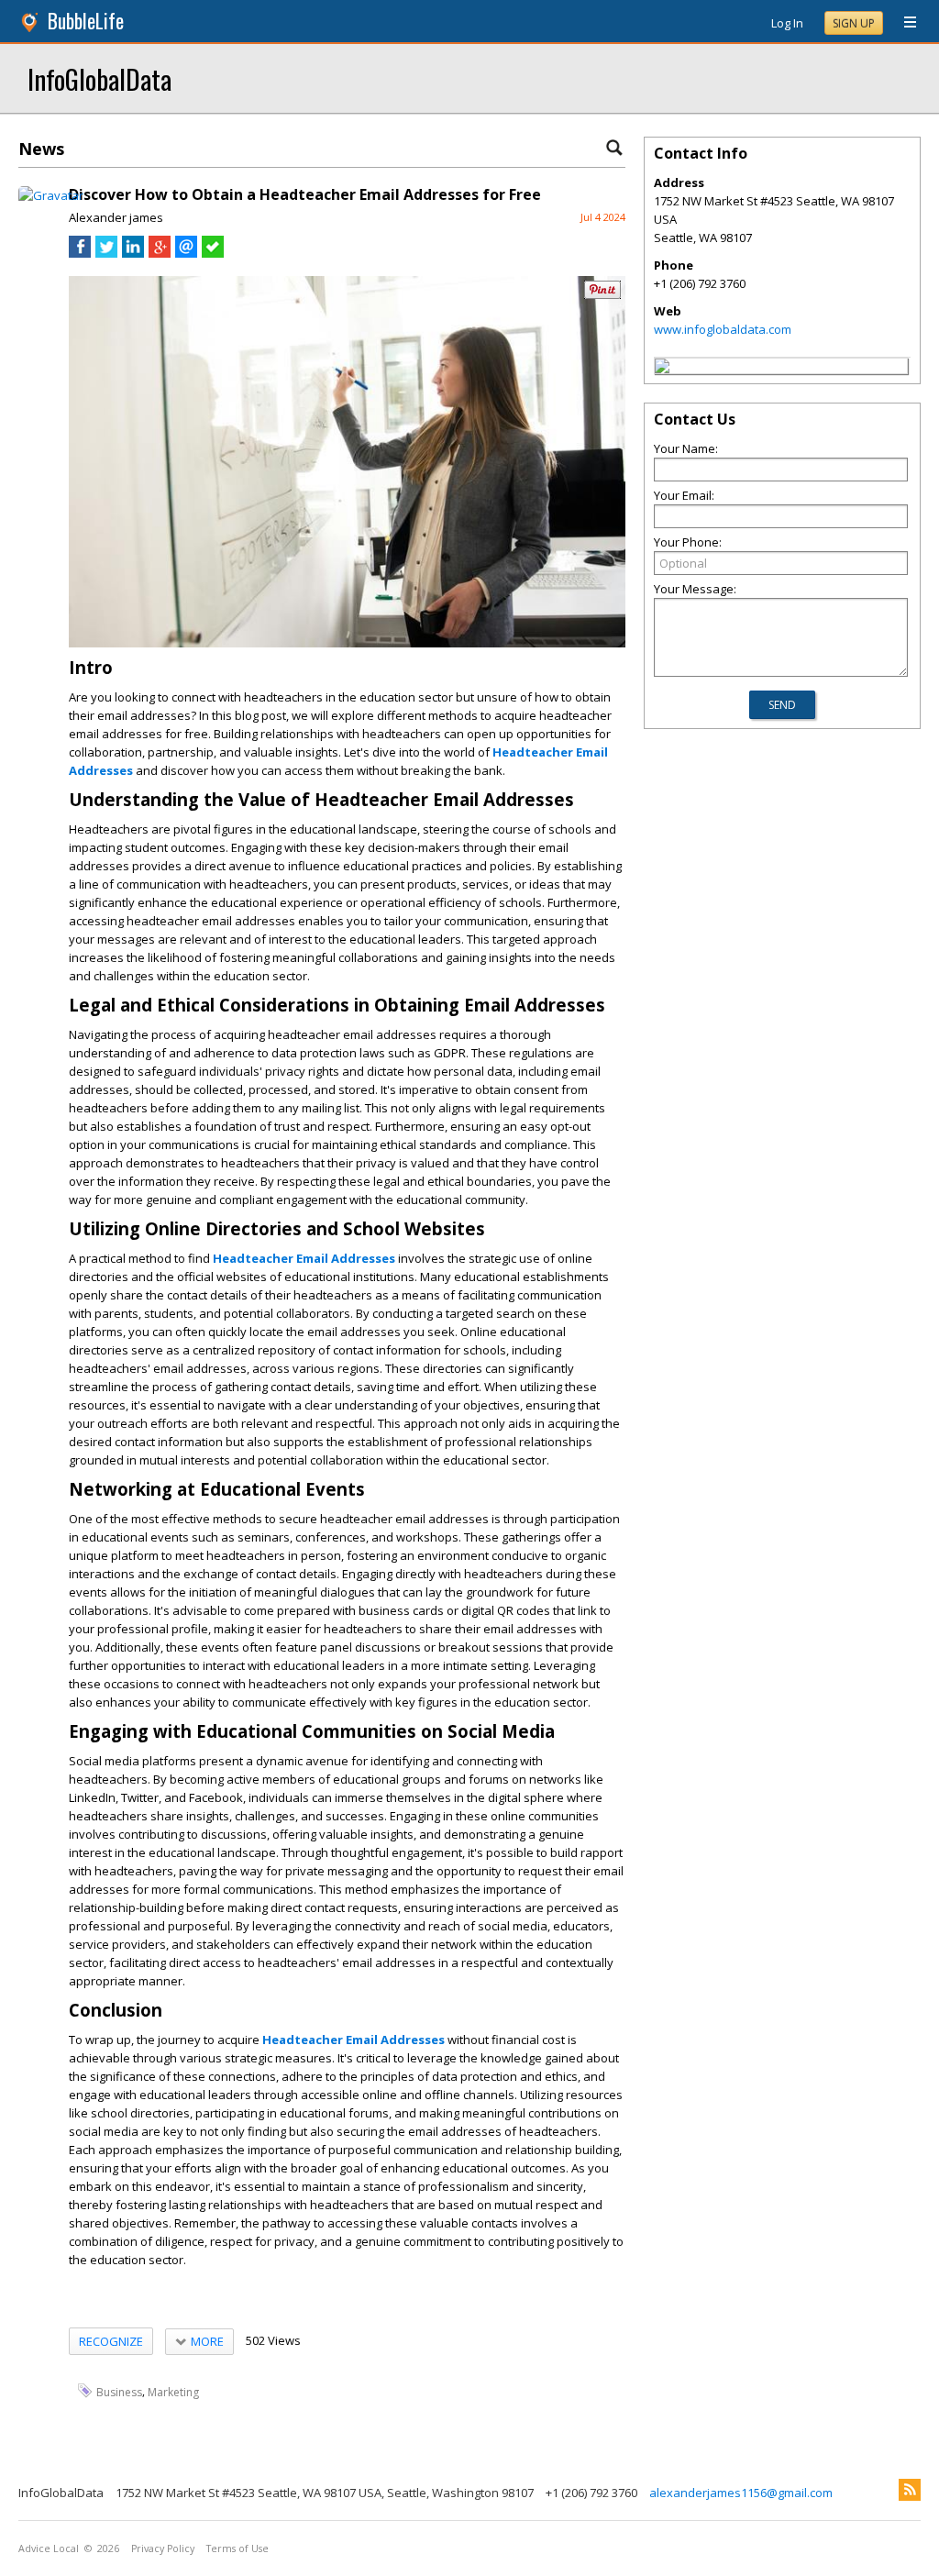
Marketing (173, 2391)
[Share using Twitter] (106, 253)
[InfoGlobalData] (662, 369)
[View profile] (51, 195)
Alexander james (116, 217)
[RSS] (910, 2490)
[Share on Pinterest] (602, 295)
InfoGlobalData (99, 78)
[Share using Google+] (160, 253)
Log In (787, 23)
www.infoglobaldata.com (723, 329)
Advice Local (49, 2548)
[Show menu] (903, 23)
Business (119, 2391)
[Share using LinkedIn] (133, 253)
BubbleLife (86, 21)
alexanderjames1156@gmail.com (741, 2493)
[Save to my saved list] (213, 253)
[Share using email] (186, 253)
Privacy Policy (163, 2548)
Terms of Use (238, 2548)
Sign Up (854, 23)
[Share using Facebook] (80, 253)
